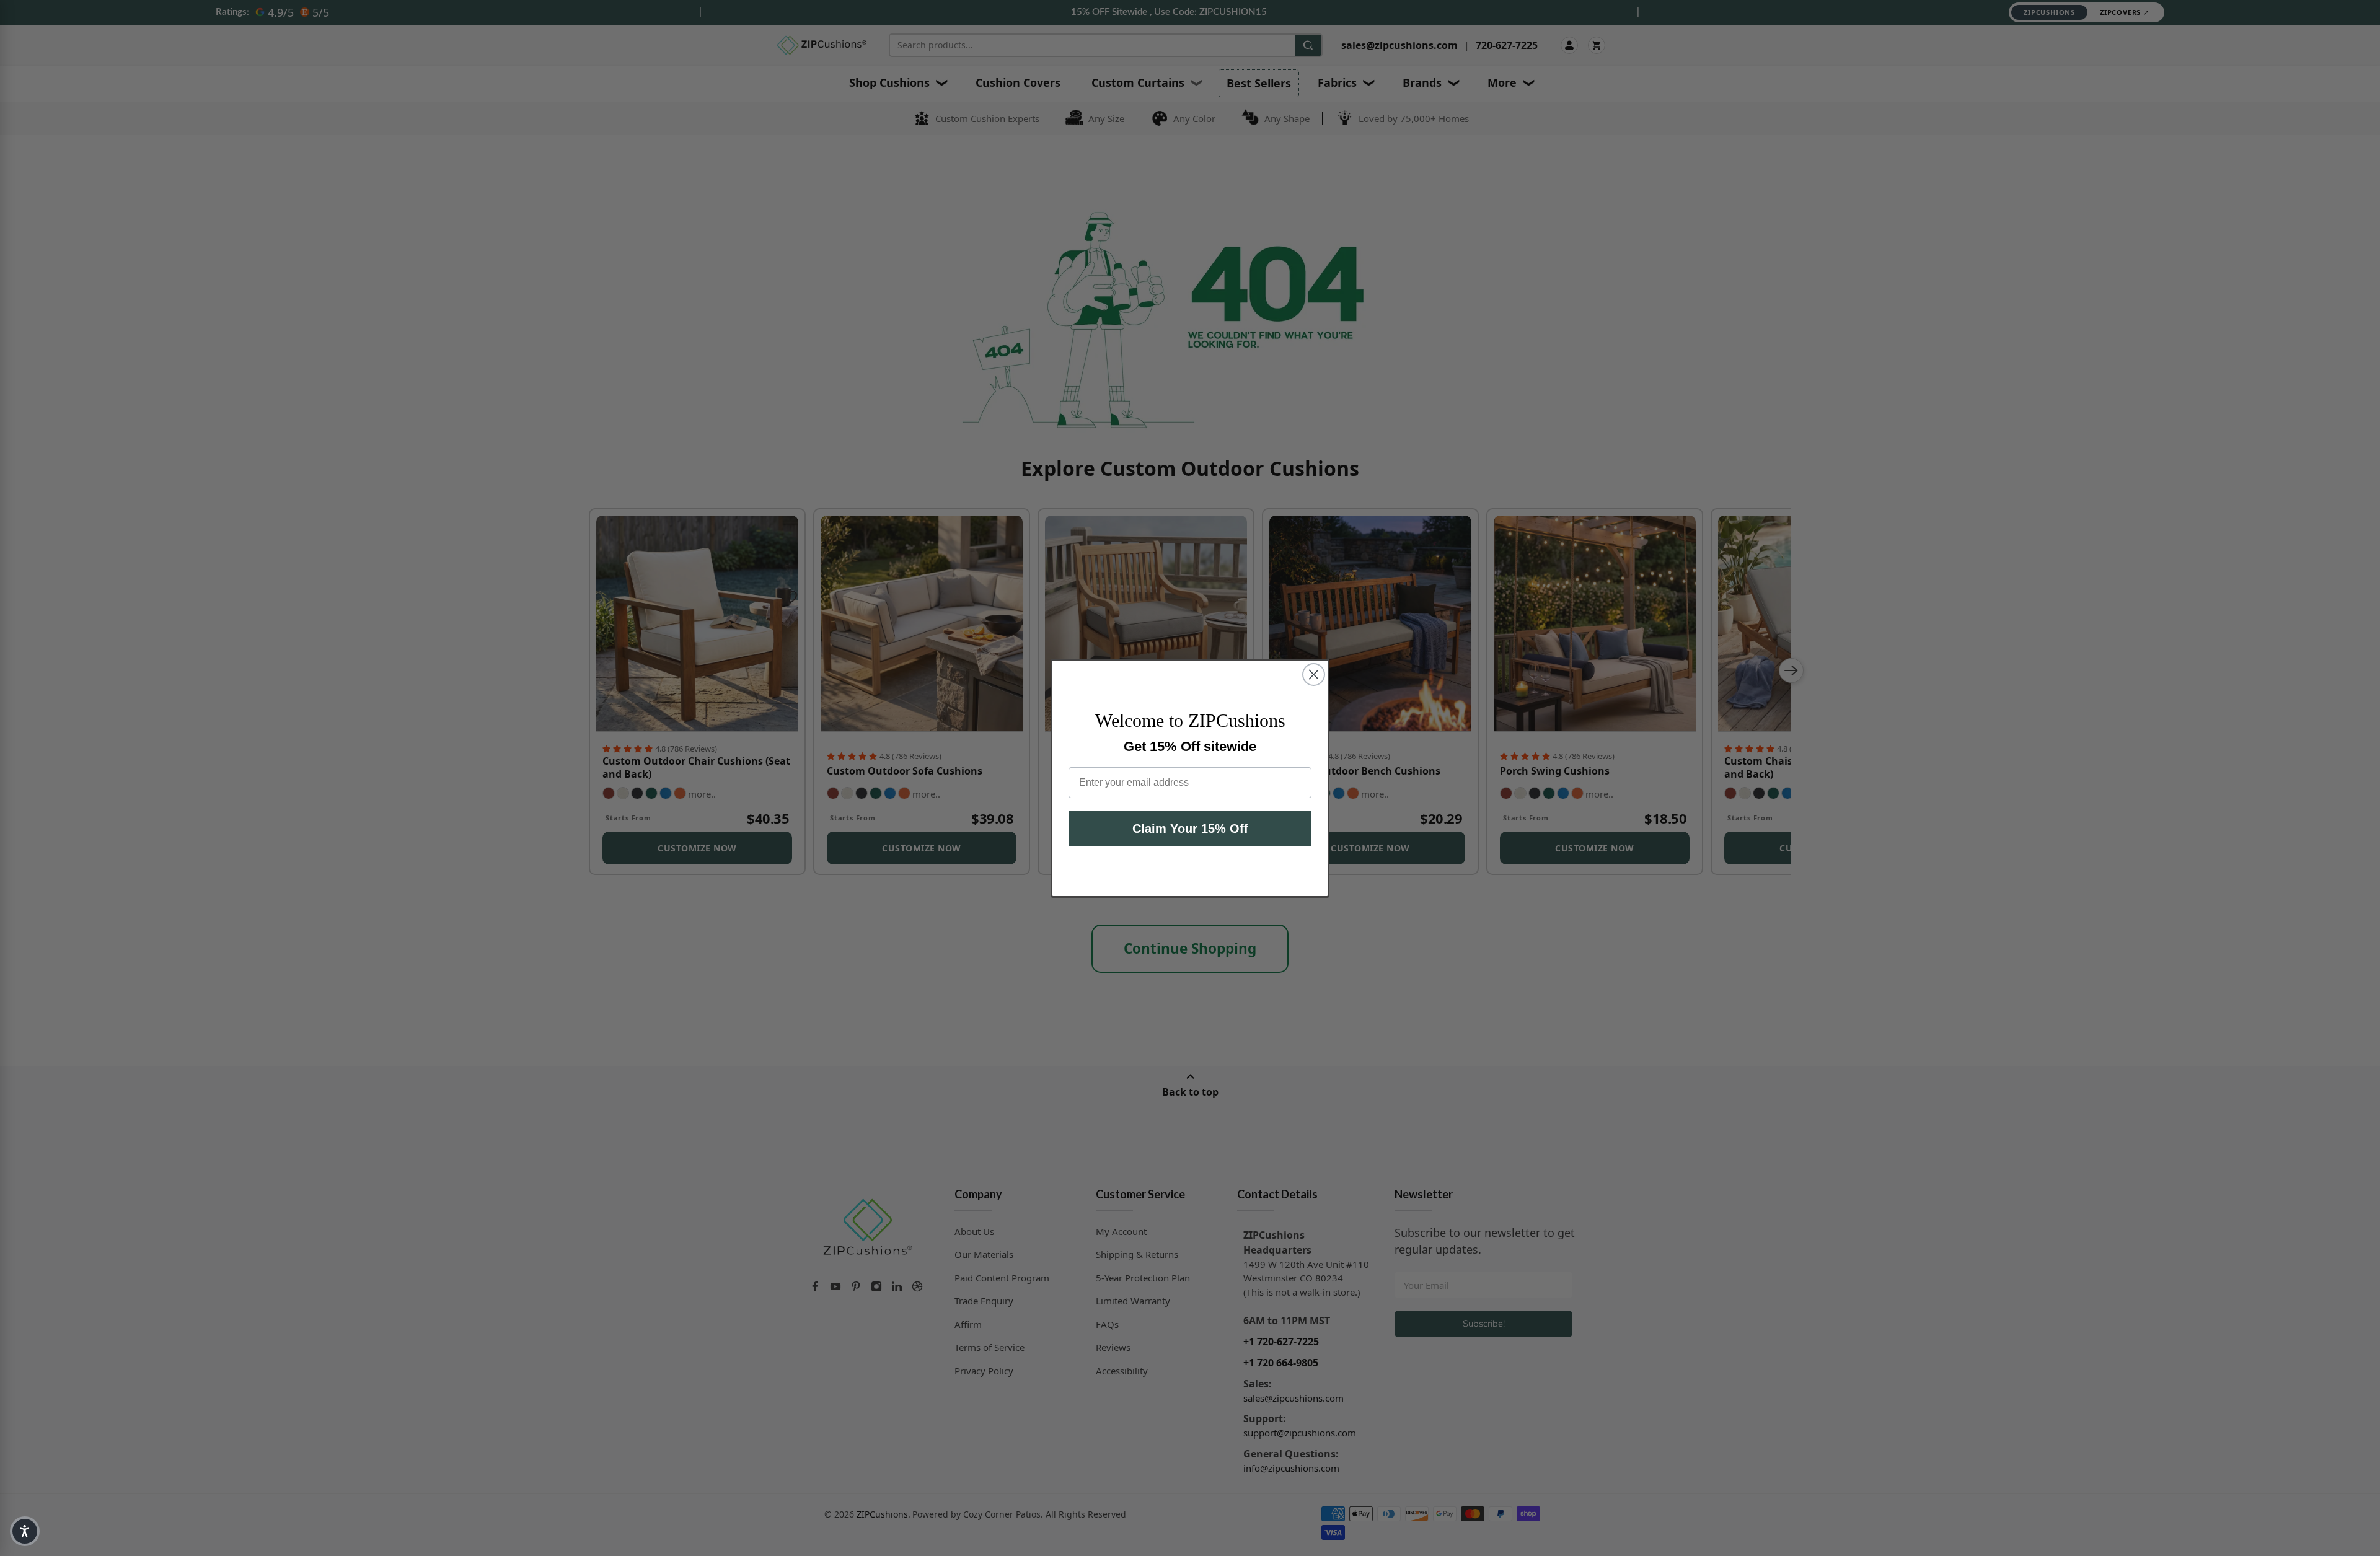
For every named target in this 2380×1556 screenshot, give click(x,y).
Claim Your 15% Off (1190, 829)
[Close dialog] (1314, 675)
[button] (25, 1531)
